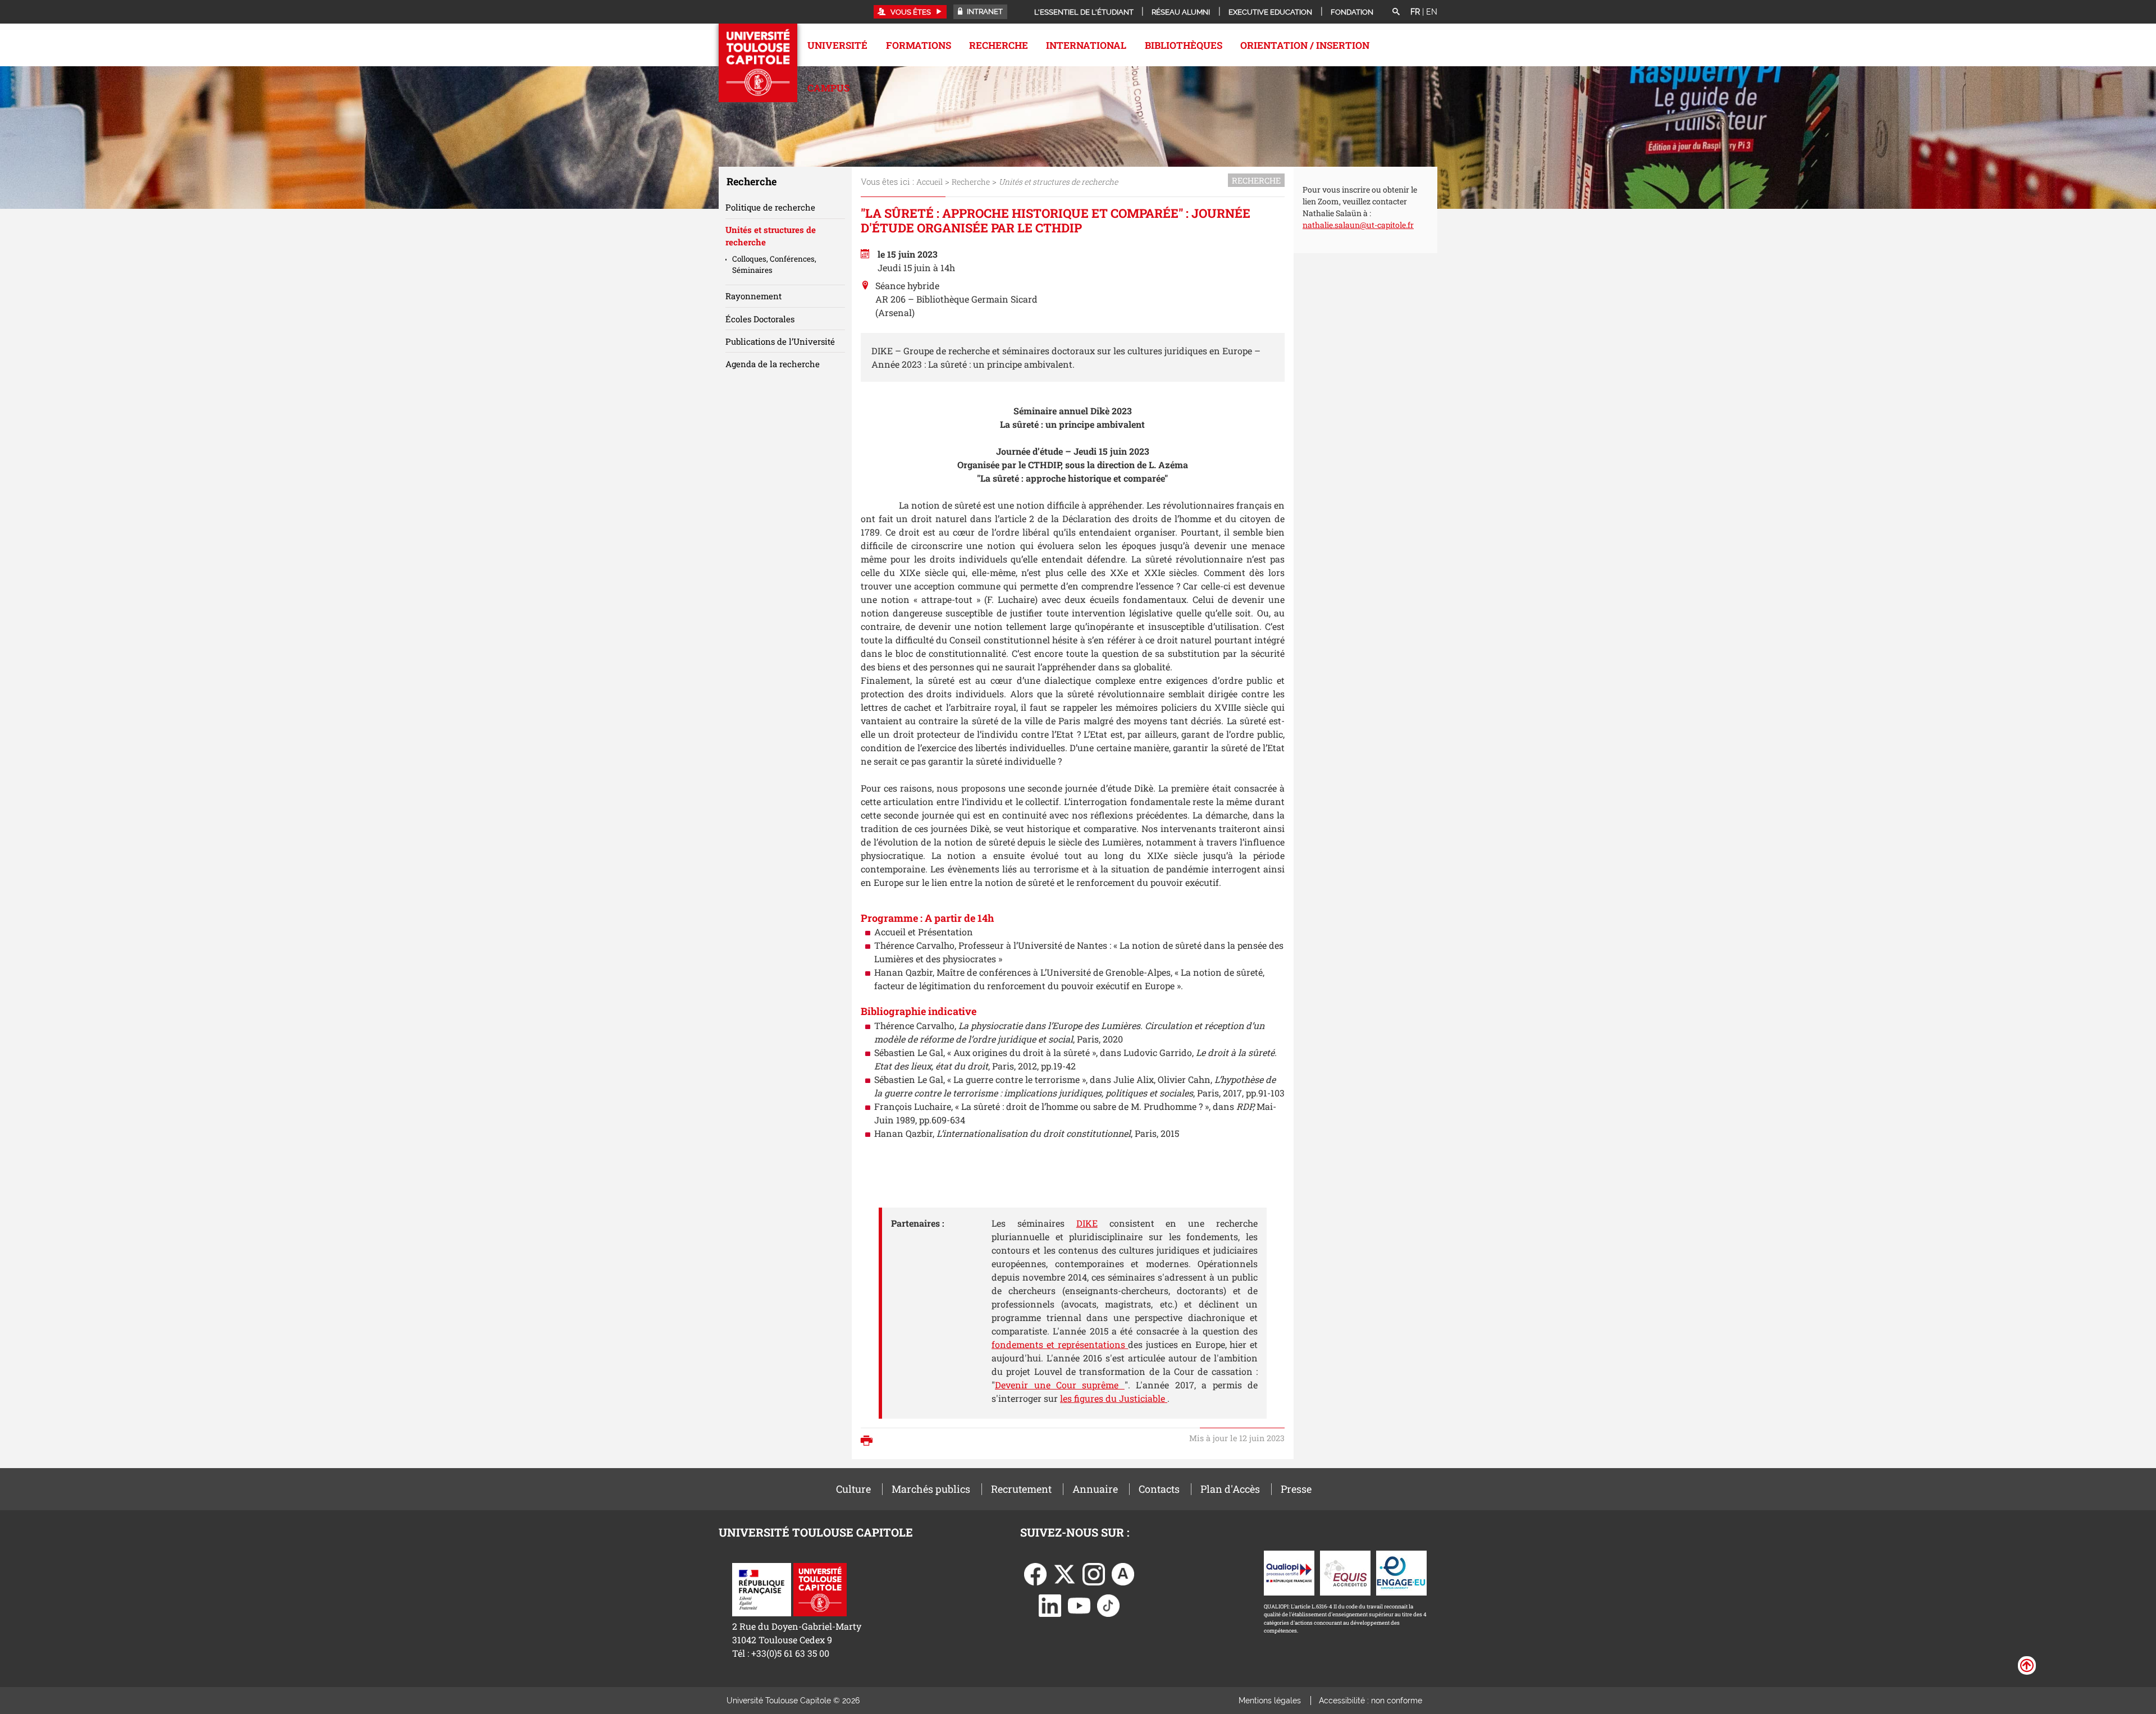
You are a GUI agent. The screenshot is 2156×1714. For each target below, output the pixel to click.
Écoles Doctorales (760, 319)
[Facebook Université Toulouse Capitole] (1035, 1573)
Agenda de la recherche (773, 364)
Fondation (1352, 12)
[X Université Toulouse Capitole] (1065, 1573)
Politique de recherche (770, 207)
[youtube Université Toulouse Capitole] (1079, 1604)
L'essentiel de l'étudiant (1084, 12)
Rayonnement (753, 296)
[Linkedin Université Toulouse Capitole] (1050, 1604)
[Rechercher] (1396, 12)
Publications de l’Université (780, 341)
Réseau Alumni (1181, 12)
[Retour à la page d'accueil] (758, 63)
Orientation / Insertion (1305, 45)
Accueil (929, 182)
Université (837, 45)
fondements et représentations (1060, 1344)
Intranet (984, 12)
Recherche (999, 45)
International (1086, 45)
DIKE (1087, 1223)
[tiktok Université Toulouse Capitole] (1108, 1604)
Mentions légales (1270, 1701)
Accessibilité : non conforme (1371, 1701)
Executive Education (1270, 12)
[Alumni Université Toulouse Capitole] (1123, 1573)
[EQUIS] (1345, 1572)
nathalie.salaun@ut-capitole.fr (1358, 225)
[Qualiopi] (1289, 1572)
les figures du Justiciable (1114, 1398)
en (1432, 12)
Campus (828, 88)
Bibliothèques (1184, 45)
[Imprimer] (869, 1442)
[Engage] (1401, 1572)
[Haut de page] (2027, 1665)
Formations (919, 45)
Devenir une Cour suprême (1060, 1385)
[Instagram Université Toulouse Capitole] (1094, 1573)
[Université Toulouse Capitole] (820, 1589)
